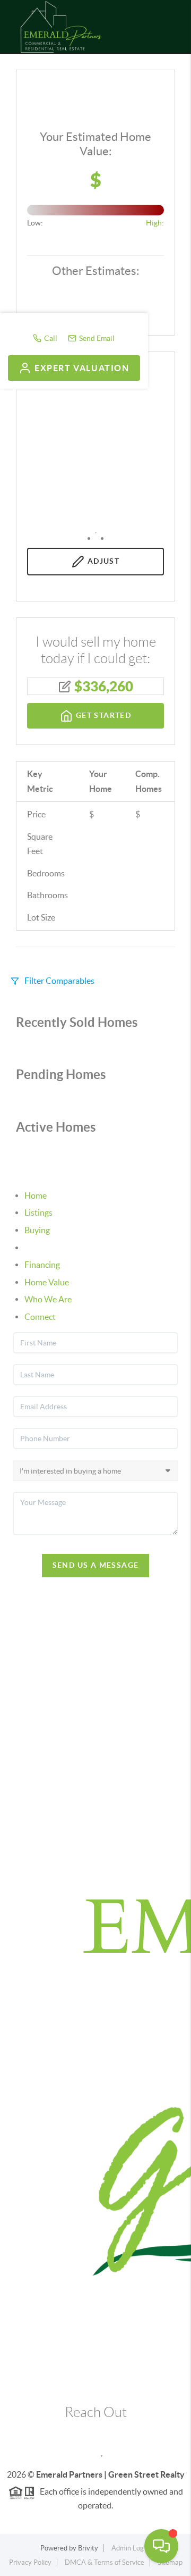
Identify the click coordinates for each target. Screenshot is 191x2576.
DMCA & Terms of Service (105, 2562)
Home (36, 1195)
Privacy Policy (30, 2562)
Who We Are (48, 1299)
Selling (36, 1248)
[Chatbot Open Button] (161, 2546)
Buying (37, 1230)
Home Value (47, 1282)
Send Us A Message (96, 1565)
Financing (42, 1265)
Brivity (88, 2548)
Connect (40, 1317)
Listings (38, 1212)
